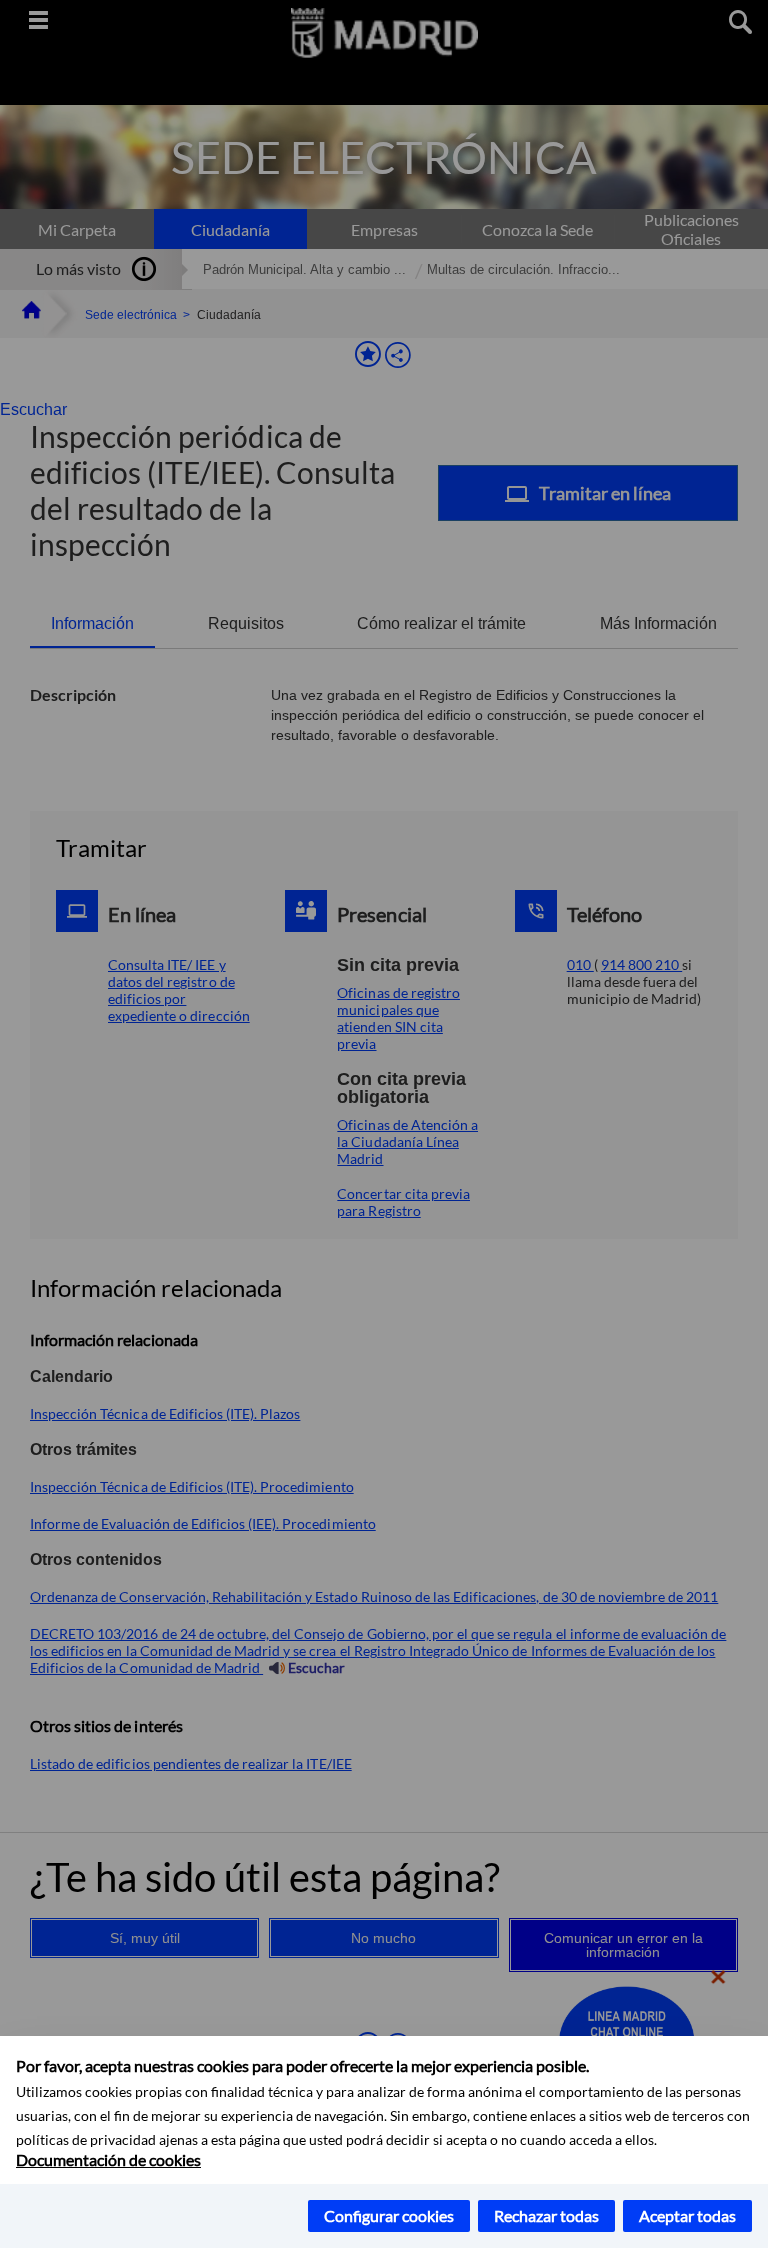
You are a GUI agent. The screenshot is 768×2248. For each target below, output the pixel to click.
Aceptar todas (687, 2215)
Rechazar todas (546, 2215)
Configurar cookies (389, 2215)
